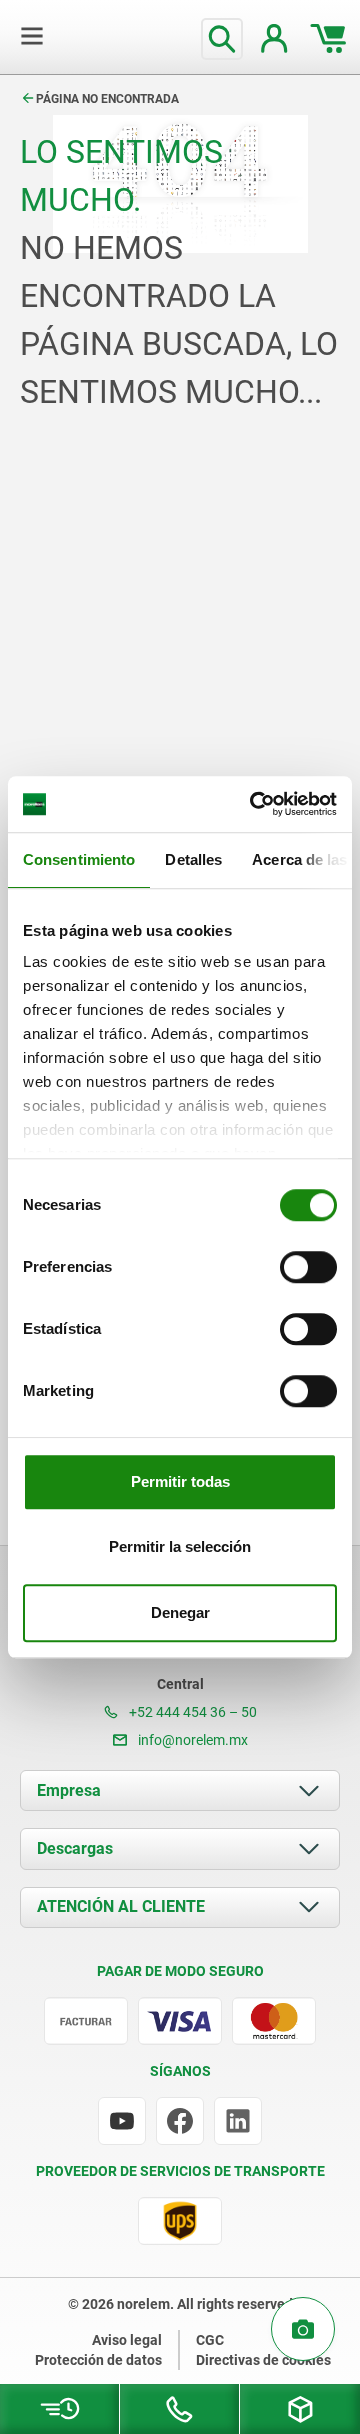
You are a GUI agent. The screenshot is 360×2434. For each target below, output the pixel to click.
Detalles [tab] (193, 859)
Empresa (69, 1790)
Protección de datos (98, 2360)
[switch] (308, 1267)
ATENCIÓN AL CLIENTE (121, 1906)
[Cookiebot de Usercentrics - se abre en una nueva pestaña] (254, 804)
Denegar (180, 1612)
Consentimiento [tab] (79, 859)
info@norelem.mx (191, 1740)
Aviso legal (127, 2340)
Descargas (75, 1848)
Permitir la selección (180, 1546)
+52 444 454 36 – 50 (191, 1712)
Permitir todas (180, 1481)
